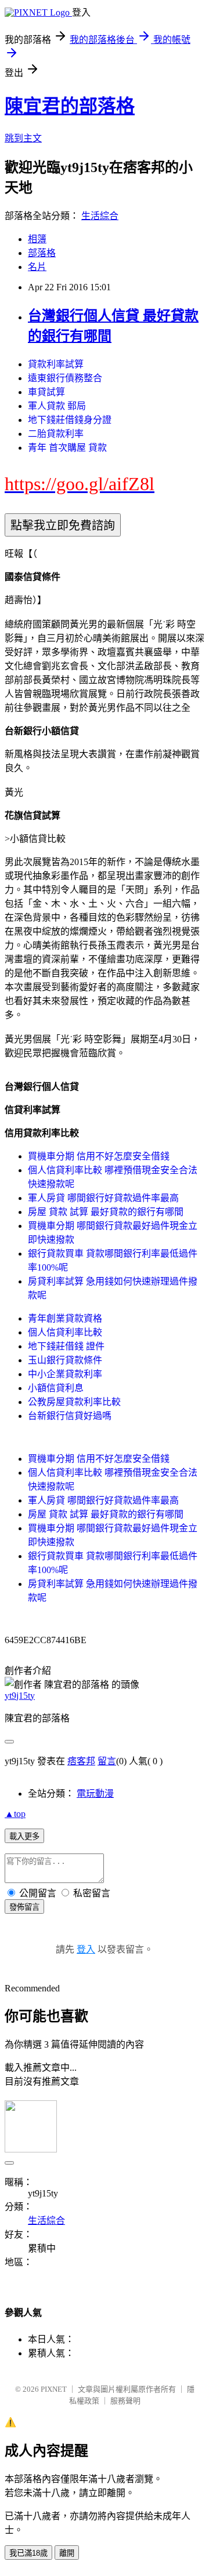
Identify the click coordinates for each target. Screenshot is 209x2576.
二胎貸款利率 (56, 434)
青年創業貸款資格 (65, 1318)
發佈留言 (24, 1907)
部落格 (42, 253)
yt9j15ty (20, 1696)
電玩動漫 (95, 1794)
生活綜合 (100, 216)
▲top (15, 1814)
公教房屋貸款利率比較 (74, 1402)
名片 (37, 267)
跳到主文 (23, 138)
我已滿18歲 (28, 2553)
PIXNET (54, 2389)
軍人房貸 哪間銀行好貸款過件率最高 (103, 1198)
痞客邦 (81, 1761)
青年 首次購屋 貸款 (67, 448)
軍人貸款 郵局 (57, 406)
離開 (67, 2553)
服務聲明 (125, 2401)
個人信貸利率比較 (65, 1332)
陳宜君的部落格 (70, 106)
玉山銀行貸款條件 (65, 1360)
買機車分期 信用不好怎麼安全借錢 (99, 1156)
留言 (107, 1761)
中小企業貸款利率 (65, 1374)
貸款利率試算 (56, 364)
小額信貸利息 (56, 1388)
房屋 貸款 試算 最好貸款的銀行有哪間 (106, 1212)
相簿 (37, 239)
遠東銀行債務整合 (65, 378)
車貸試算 (46, 392)
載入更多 (24, 1836)
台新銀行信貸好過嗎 (70, 1416)
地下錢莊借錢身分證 (70, 420)
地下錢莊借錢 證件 (66, 1346)
